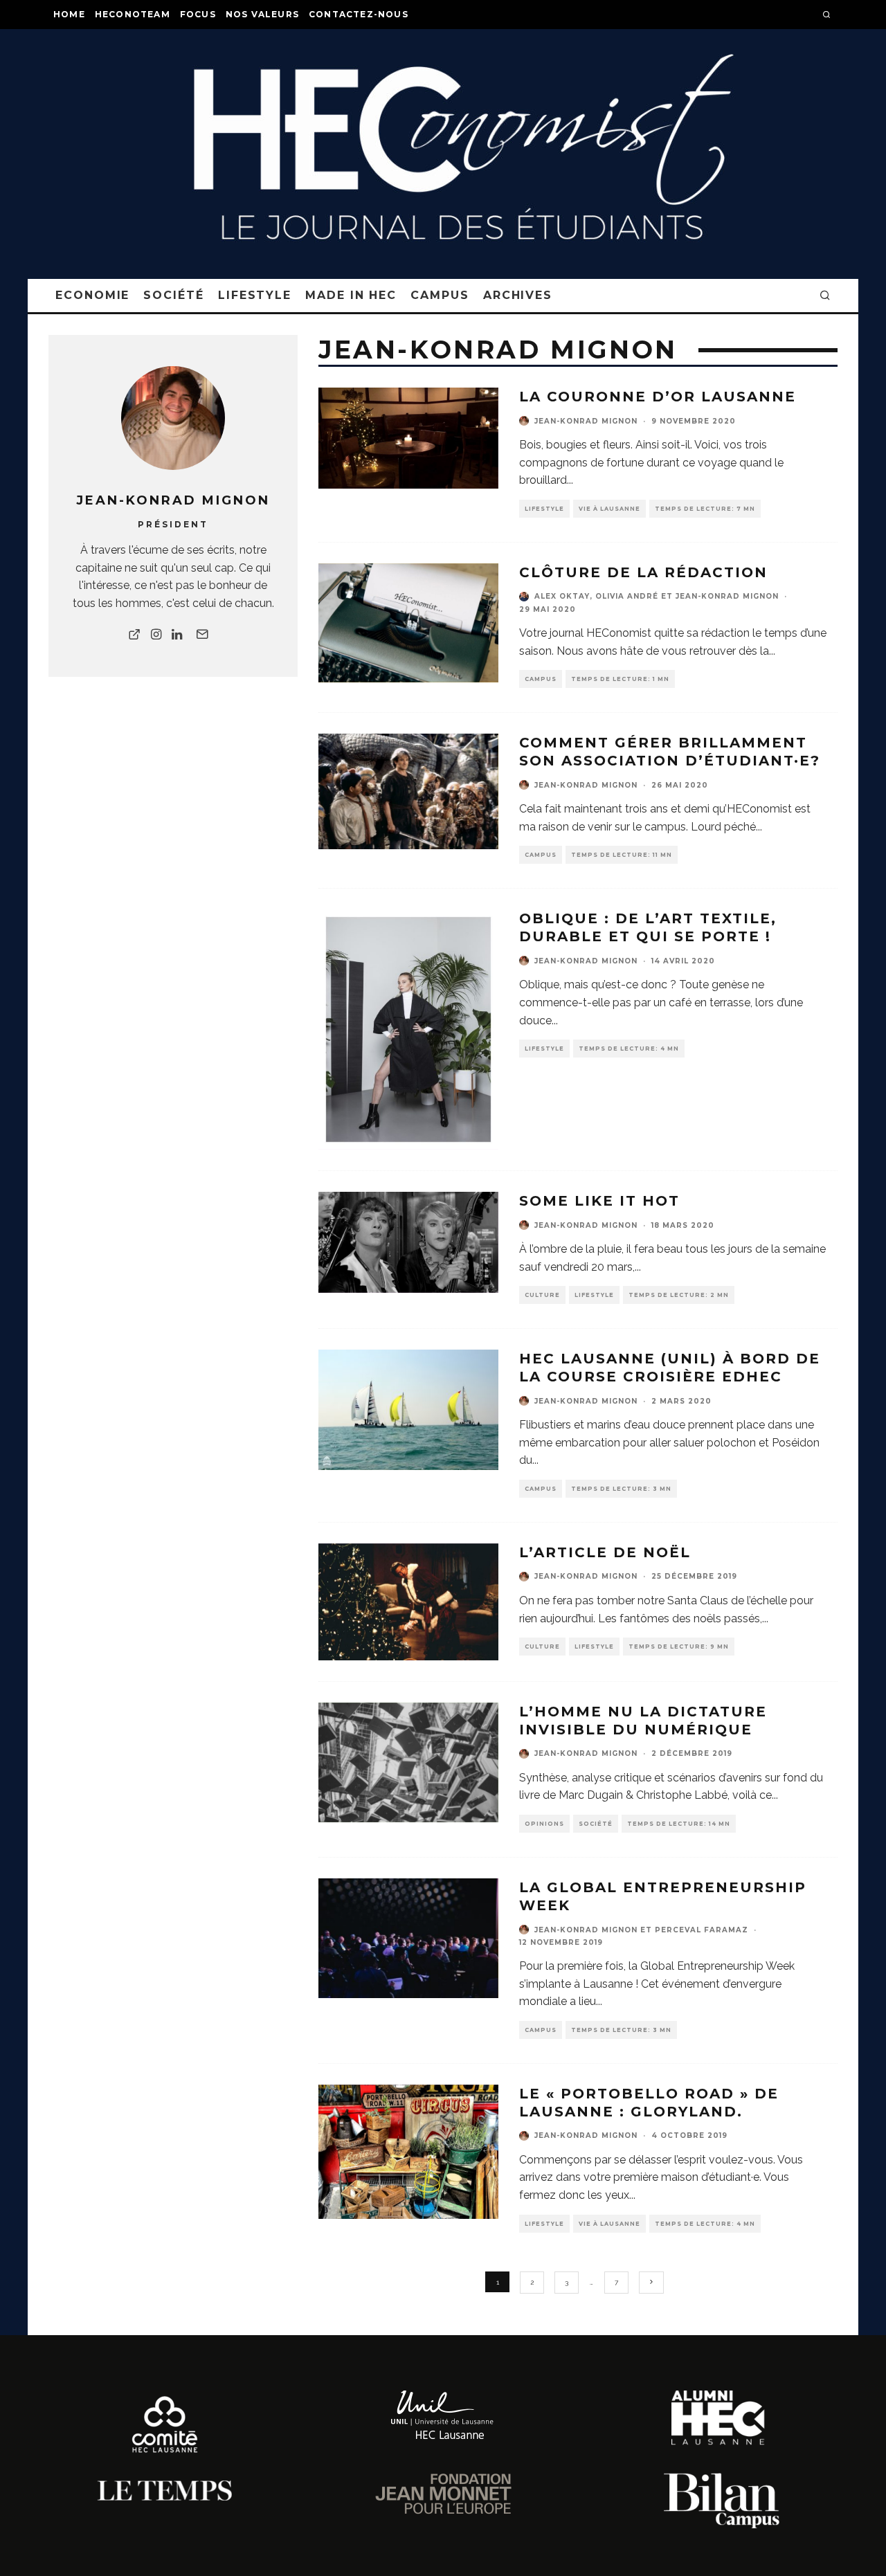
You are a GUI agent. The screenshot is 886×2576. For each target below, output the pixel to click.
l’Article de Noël (605, 1552)
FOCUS (198, 14)
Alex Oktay (562, 596)
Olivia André (627, 596)
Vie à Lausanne (609, 509)
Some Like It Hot (599, 1201)
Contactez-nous (359, 14)
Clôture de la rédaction (643, 572)
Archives (518, 295)
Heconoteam (133, 14)
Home (69, 14)
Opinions (544, 1824)
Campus (440, 295)
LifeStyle (255, 295)
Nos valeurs (262, 14)
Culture (542, 1295)
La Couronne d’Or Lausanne (658, 397)
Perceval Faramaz (702, 1930)
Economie (92, 295)
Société (173, 295)
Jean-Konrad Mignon (586, 421)
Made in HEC (351, 295)
